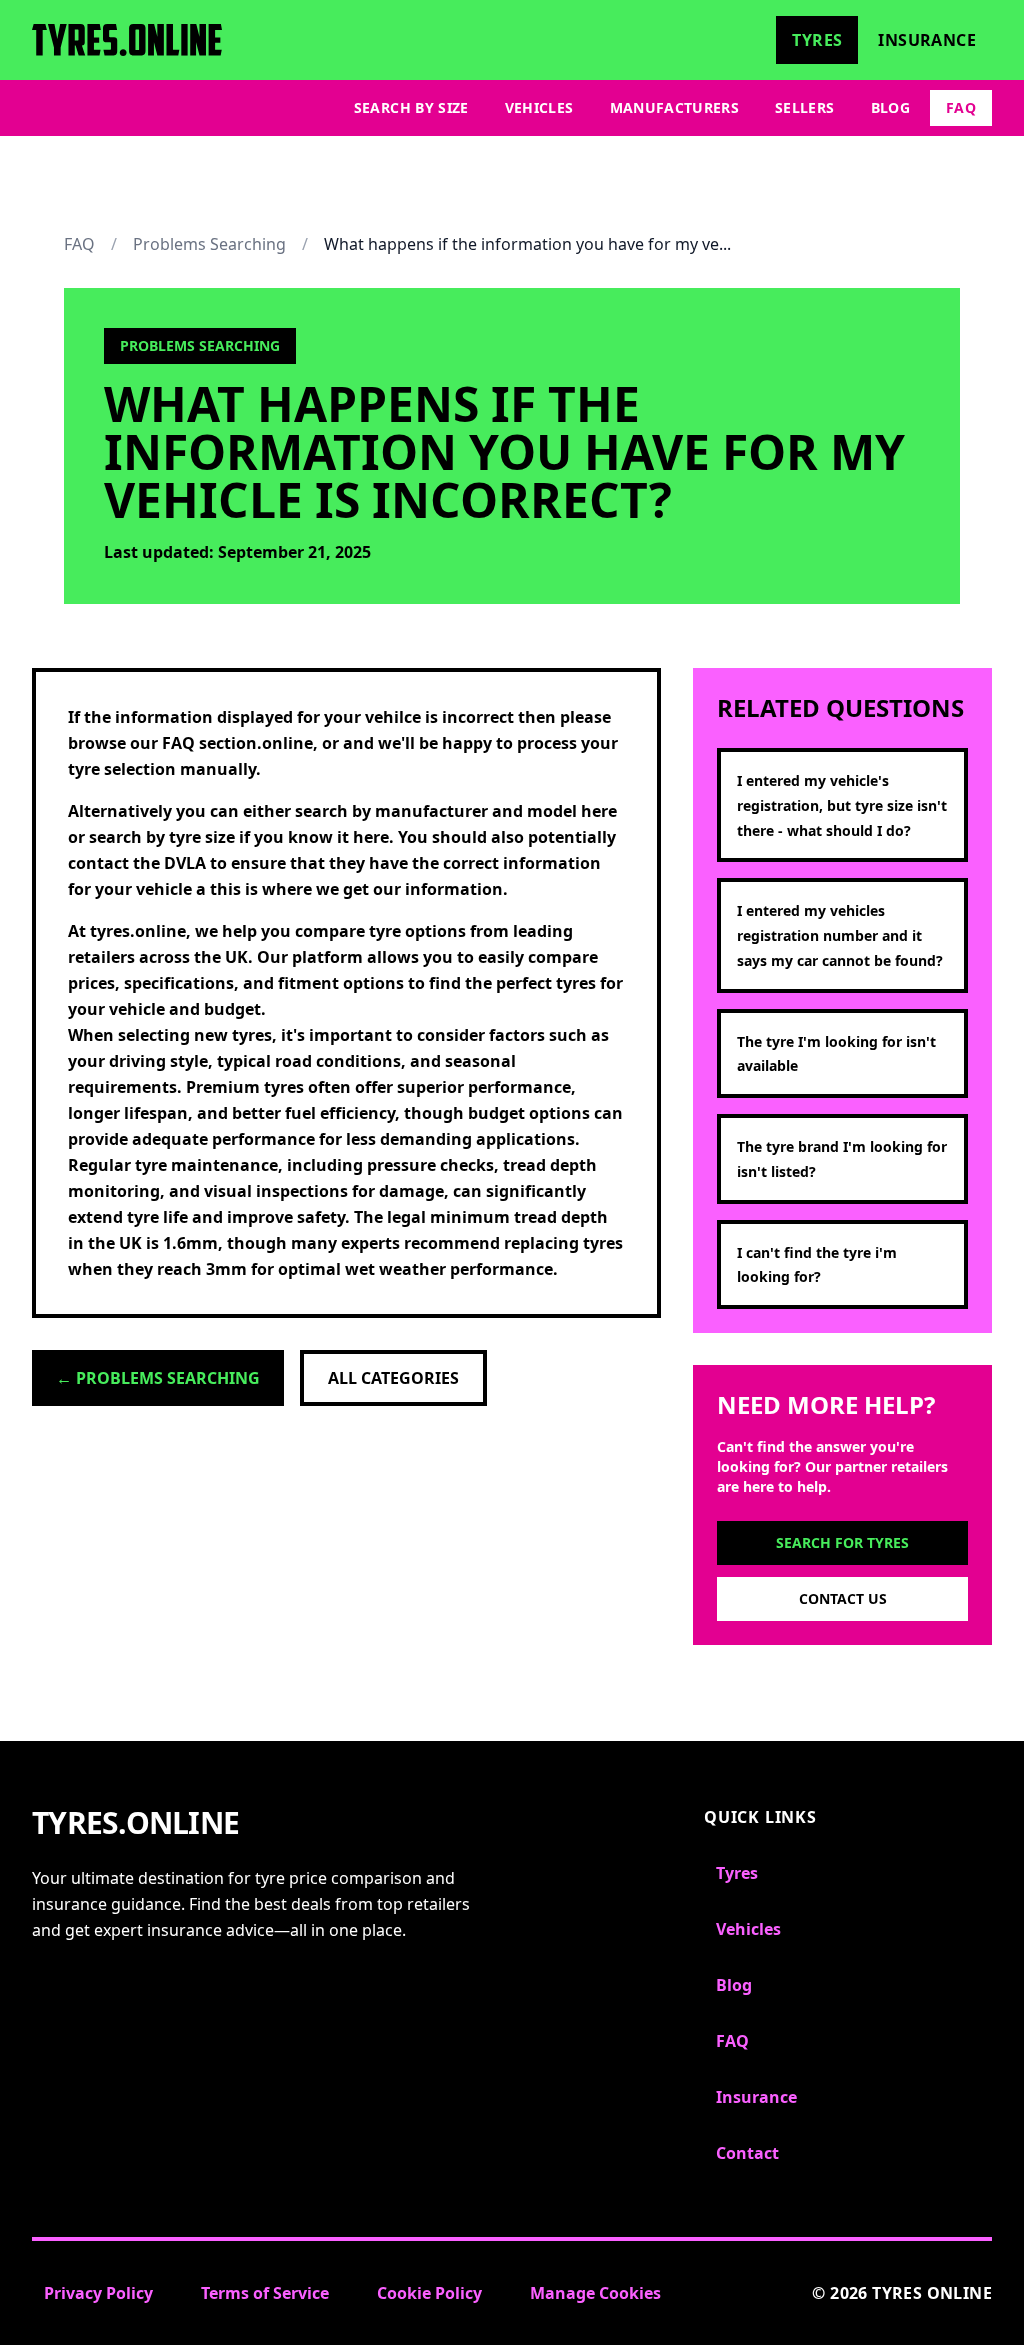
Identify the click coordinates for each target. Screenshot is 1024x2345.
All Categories (393, 1378)
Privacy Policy (98, 2293)
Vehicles (539, 107)
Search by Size (411, 107)
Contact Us (843, 1598)
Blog (890, 107)
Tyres (817, 40)
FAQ (961, 107)
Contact (747, 2153)
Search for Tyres (842, 1542)
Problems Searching (209, 244)
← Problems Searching (158, 1378)
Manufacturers (675, 107)
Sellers (804, 107)
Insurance (927, 40)
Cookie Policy (429, 2293)
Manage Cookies (595, 2293)
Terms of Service (265, 2293)
